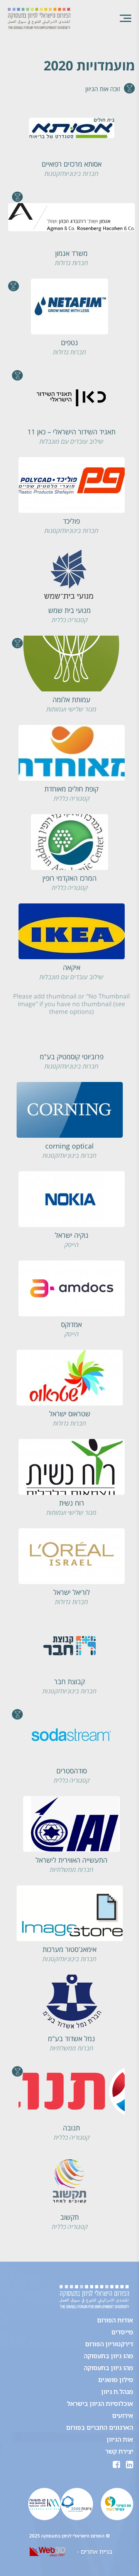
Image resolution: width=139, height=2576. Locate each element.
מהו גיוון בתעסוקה (108, 2356)
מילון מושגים (116, 2380)
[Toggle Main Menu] (125, 18)
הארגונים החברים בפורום (100, 2427)
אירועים (123, 2416)
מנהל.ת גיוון (117, 2392)
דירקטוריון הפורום (109, 2344)
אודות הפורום (115, 2320)
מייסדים (122, 2332)
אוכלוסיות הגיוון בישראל (100, 2404)
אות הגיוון (120, 2439)
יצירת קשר (119, 2451)
